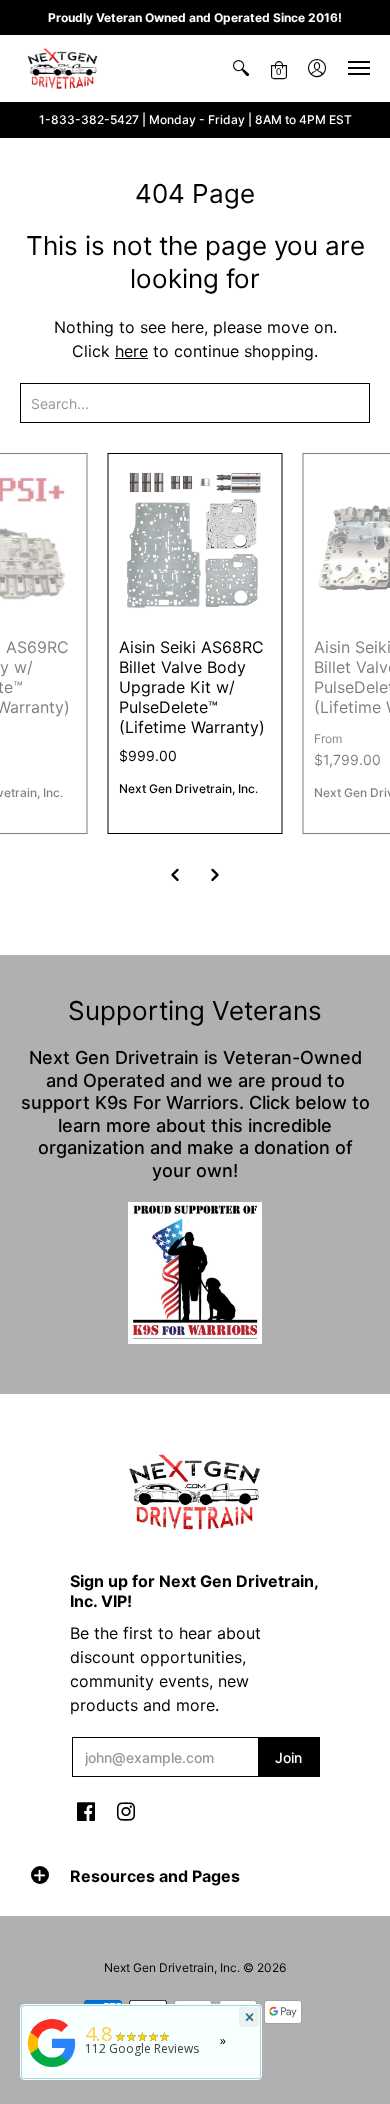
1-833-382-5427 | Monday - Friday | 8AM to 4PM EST (195, 119)
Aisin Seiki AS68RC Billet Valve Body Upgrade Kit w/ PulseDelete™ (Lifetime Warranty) (192, 687)
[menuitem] (241, 68)
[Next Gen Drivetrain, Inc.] (65, 68)
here (131, 351)
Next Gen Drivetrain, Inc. (188, 788)
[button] (241, 68)
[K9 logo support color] (195, 1272)
